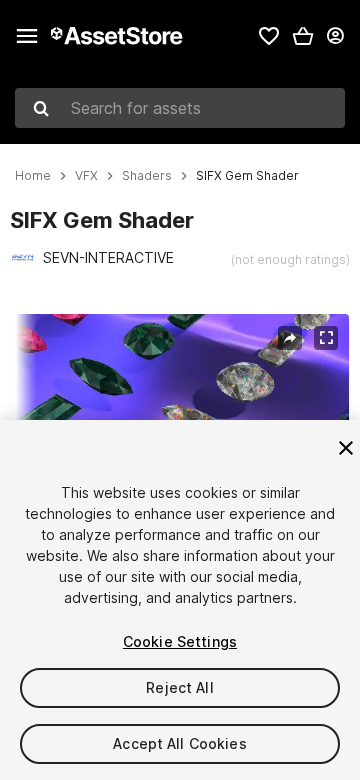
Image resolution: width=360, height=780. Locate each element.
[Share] (290, 338)
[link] (269, 36)
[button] (303, 36)
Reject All (179, 687)
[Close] (346, 448)
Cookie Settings (180, 641)
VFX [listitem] (86, 176)
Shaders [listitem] (147, 176)
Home (33, 176)
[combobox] (180, 108)
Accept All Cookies (180, 743)
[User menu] (335, 36)
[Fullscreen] (326, 338)
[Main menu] (27, 36)
